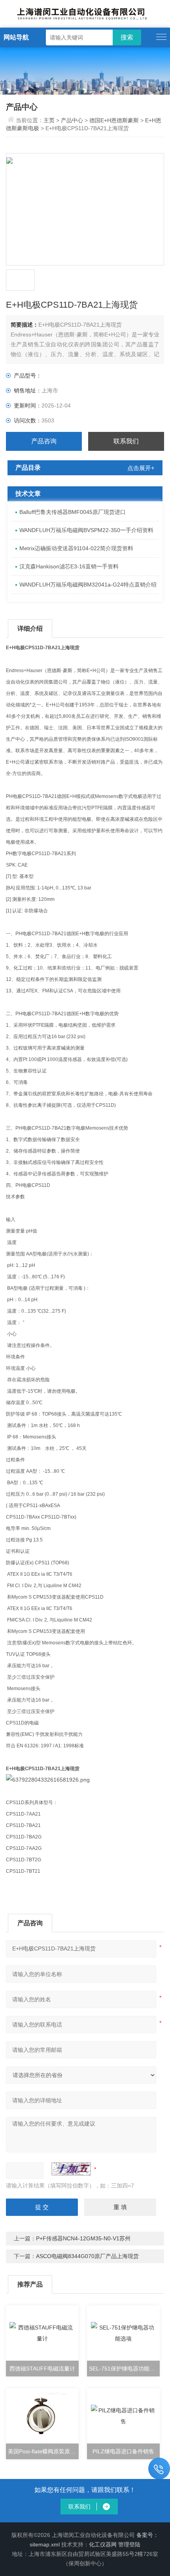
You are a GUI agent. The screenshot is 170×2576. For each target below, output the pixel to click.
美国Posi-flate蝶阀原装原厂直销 (43, 2451)
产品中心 (72, 120)
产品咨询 (44, 441)
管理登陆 (129, 2544)
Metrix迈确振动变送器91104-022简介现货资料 (76, 548)
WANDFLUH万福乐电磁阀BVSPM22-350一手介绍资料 (86, 530)
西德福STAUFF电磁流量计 (42, 2369)
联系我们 (126, 441)
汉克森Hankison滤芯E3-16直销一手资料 (69, 566)
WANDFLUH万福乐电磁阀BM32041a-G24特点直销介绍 (88, 585)
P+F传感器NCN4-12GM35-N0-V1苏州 (83, 2238)
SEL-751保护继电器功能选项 (124, 2369)
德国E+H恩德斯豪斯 (114, 120)
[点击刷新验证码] (71, 2169)
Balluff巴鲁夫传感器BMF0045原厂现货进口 (73, 512)
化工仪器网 (103, 2544)
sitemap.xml (45, 2544)
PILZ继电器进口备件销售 (123, 2451)
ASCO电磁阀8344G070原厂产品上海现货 (87, 2256)
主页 (50, 120)
